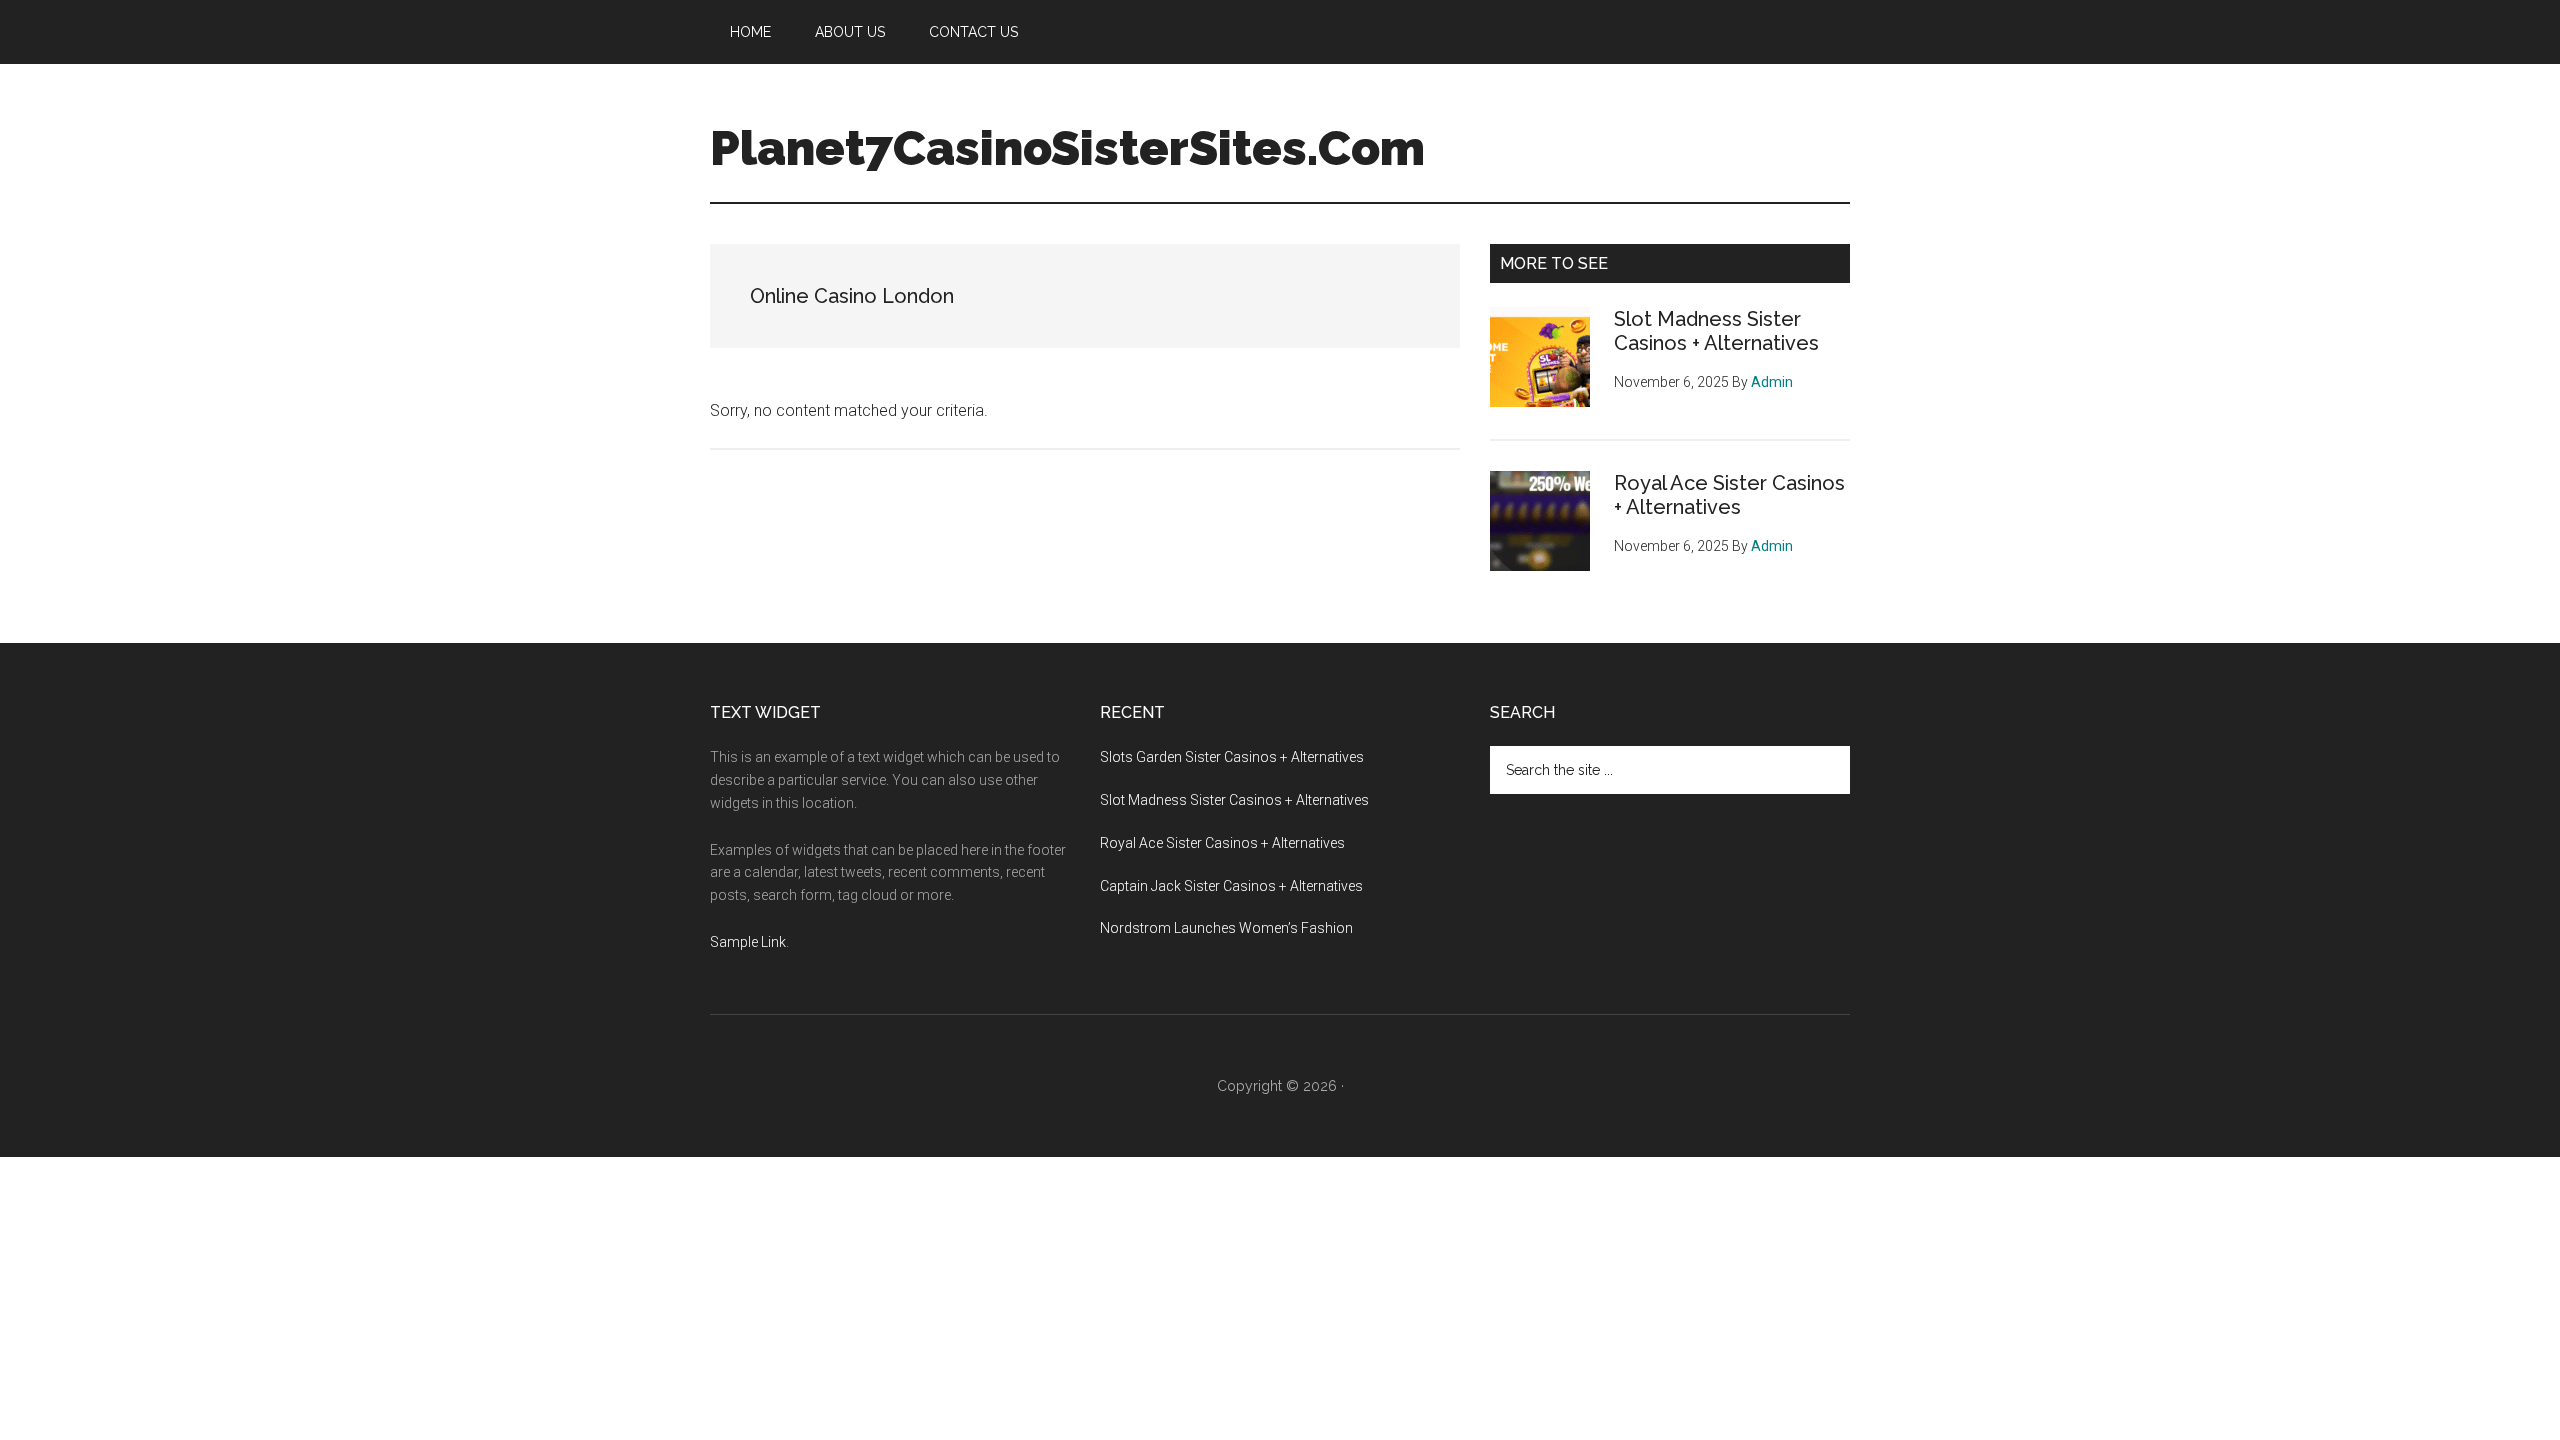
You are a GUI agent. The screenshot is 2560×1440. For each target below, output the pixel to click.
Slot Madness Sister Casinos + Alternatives (1716, 331)
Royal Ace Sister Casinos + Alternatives (1729, 495)
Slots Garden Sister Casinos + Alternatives (1232, 757)
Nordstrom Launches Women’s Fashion (1226, 928)
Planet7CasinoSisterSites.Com (1067, 148)
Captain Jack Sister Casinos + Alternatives (1231, 886)
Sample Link (748, 942)
